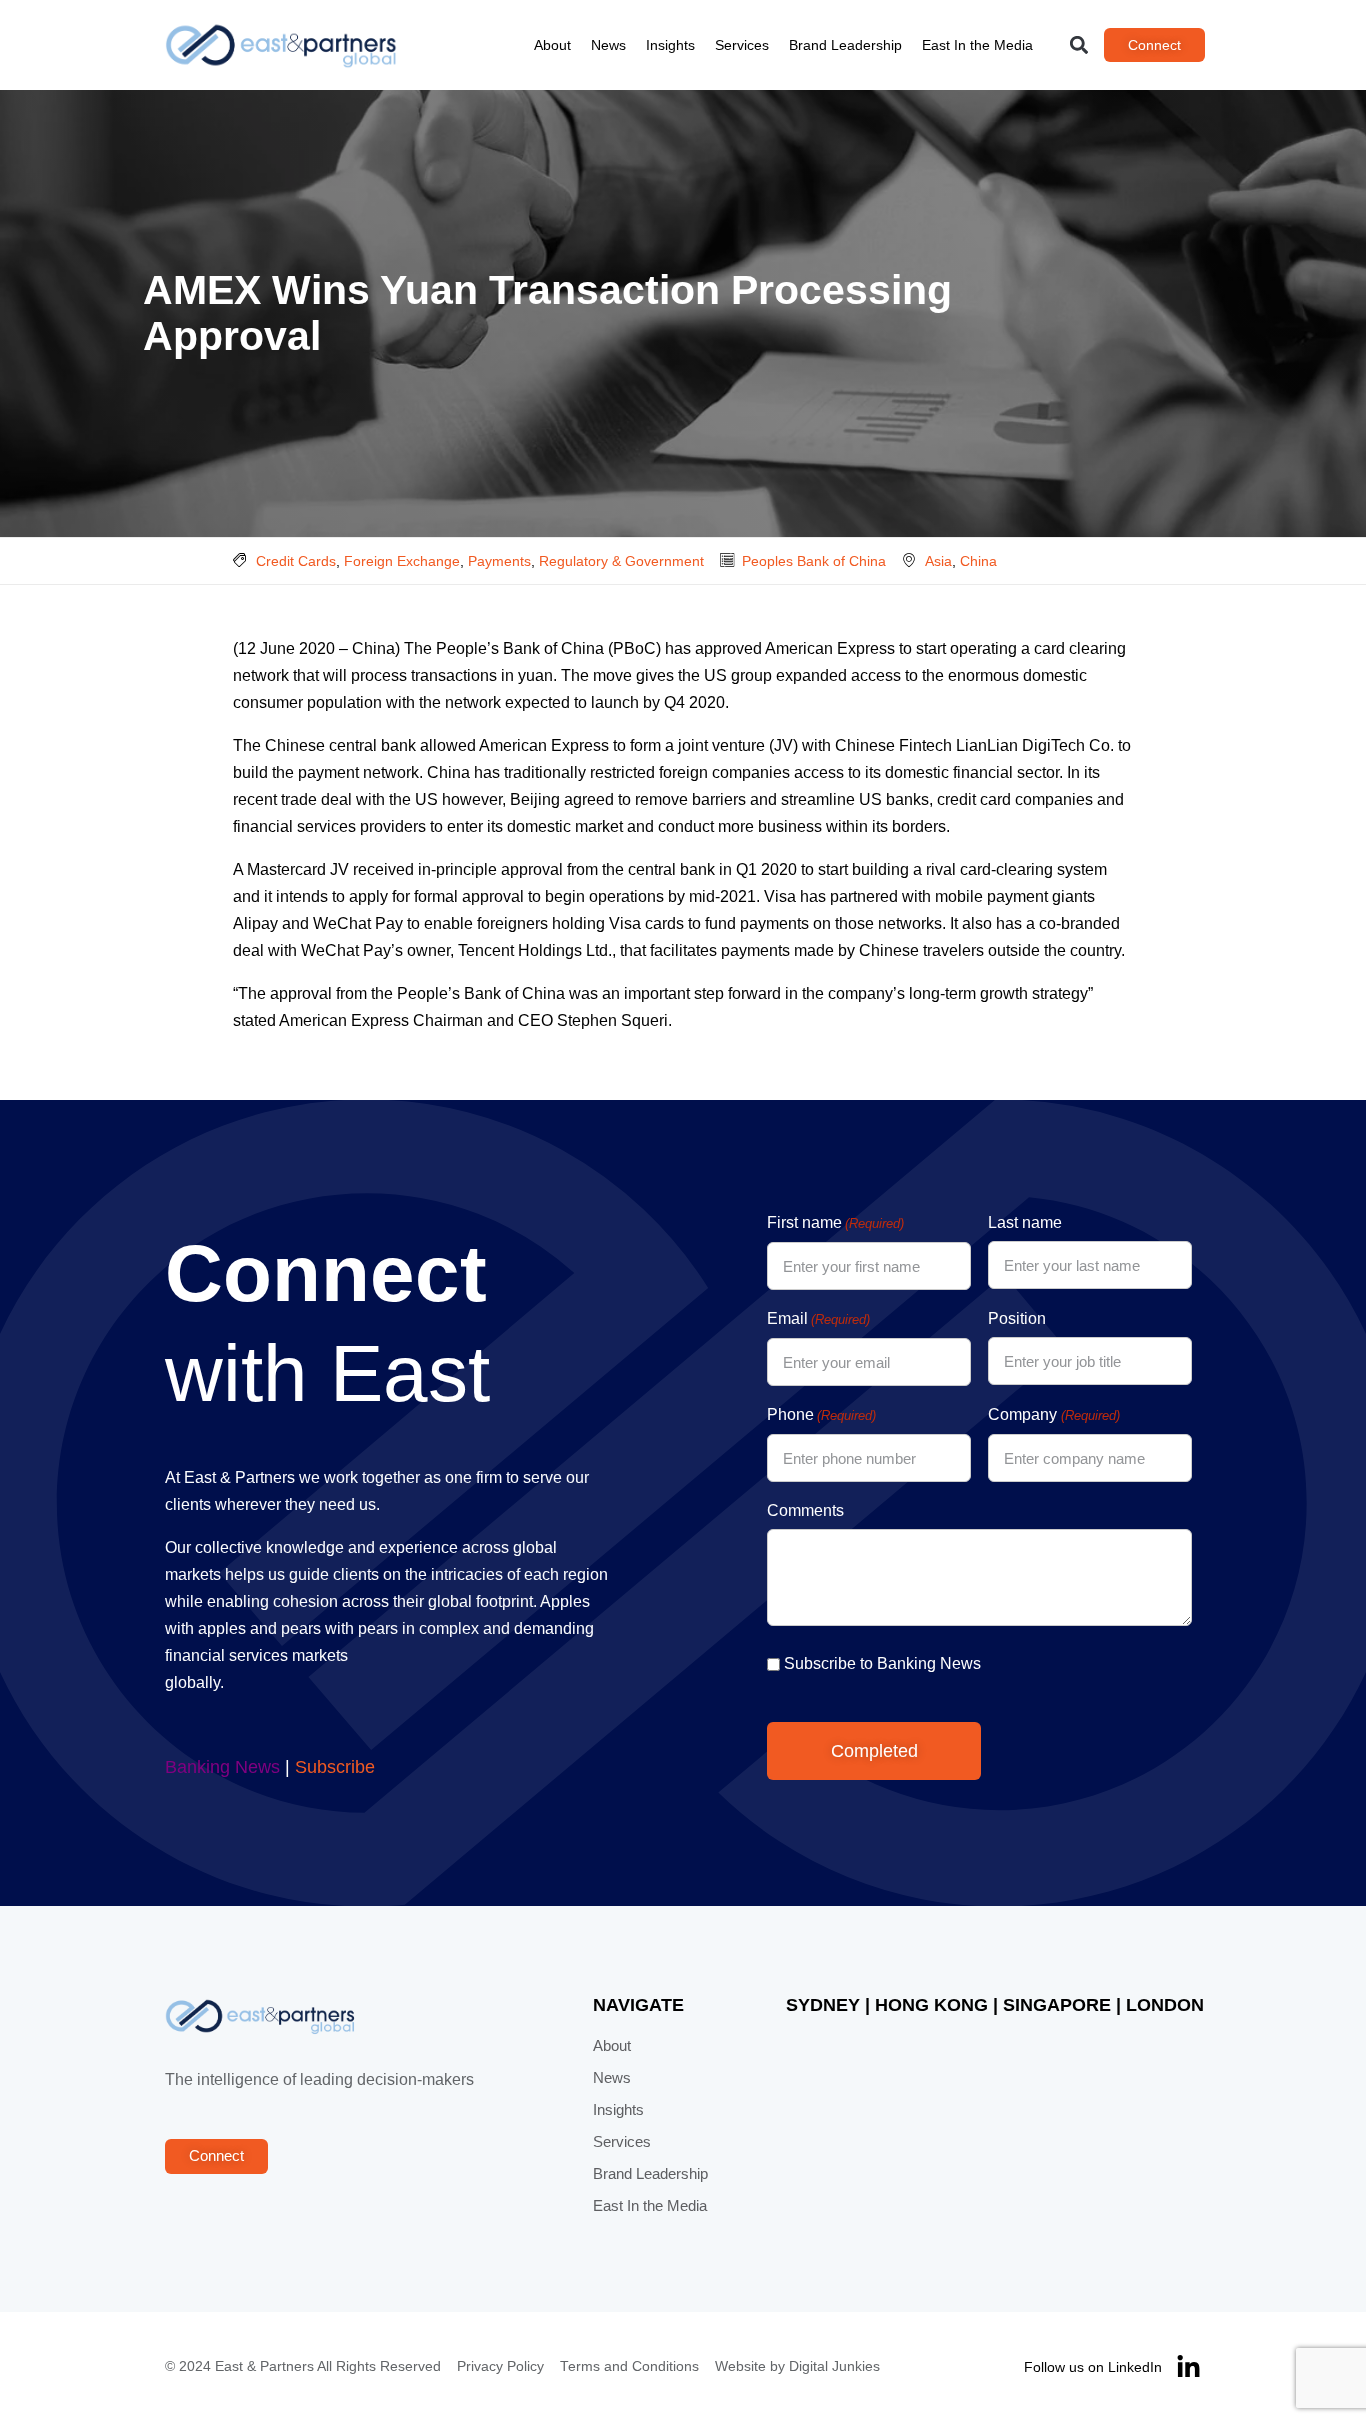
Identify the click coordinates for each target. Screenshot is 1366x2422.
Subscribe (335, 1767)
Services (742, 45)
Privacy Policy (500, 2366)
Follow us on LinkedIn (1093, 2367)
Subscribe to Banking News (882, 1663)
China (978, 561)
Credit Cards (296, 561)
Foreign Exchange (402, 561)
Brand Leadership (845, 45)
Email (818, 1318)
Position (1017, 1318)
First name (835, 1222)
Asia (938, 561)
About (552, 45)
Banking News (222, 1767)
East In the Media (977, 45)
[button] (1079, 45)
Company (1053, 1414)
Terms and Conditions (629, 2366)
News (608, 45)
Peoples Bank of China (814, 561)
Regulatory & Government (621, 561)
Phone (821, 1414)
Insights (670, 45)
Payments (499, 561)
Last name (1025, 1222)
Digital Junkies (834, 2366)
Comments (805, 1510)
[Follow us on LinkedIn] (1188, 2367)
